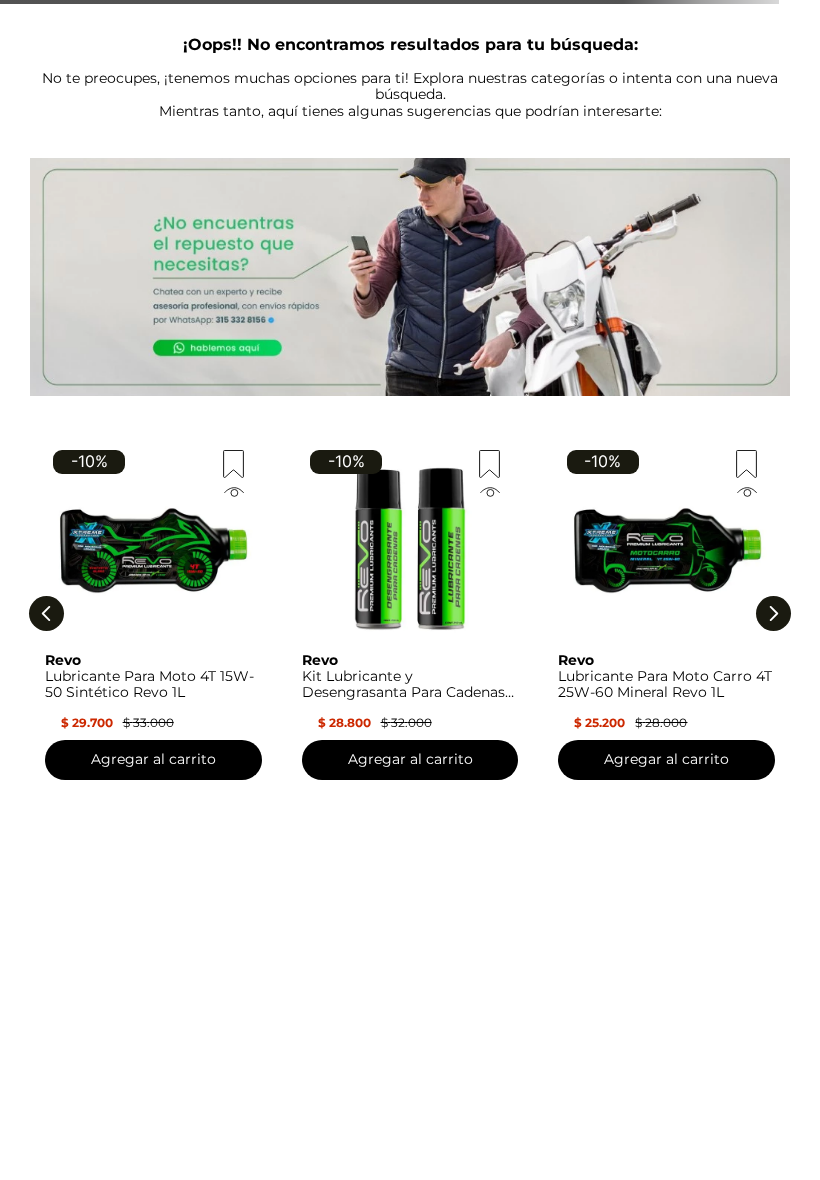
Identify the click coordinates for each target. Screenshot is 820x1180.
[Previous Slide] (46, 613)
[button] (153, 489)
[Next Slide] (773, 613)
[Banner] (410, 279)
